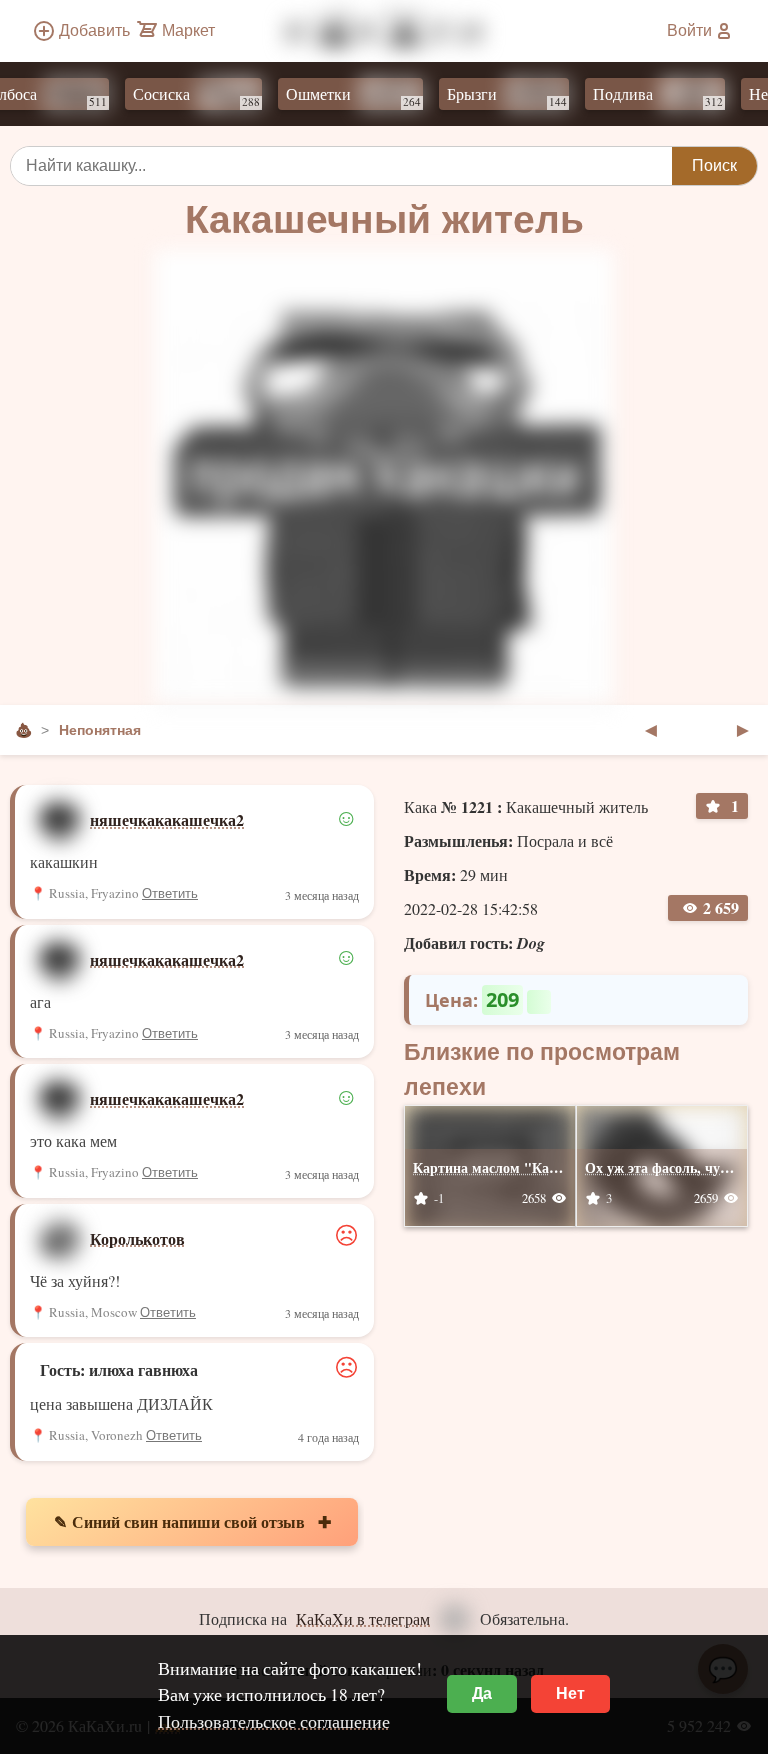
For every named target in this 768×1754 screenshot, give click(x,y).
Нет (570, 1693)
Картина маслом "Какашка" (506, 1167)
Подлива (643, 96)
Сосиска (181, 96)
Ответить (170, 893)
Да (482, 1693)
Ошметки (338, 96)
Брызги (492, 96)
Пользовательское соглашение (274, 1721)
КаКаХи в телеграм (363, 1618)
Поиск (714, 165)
